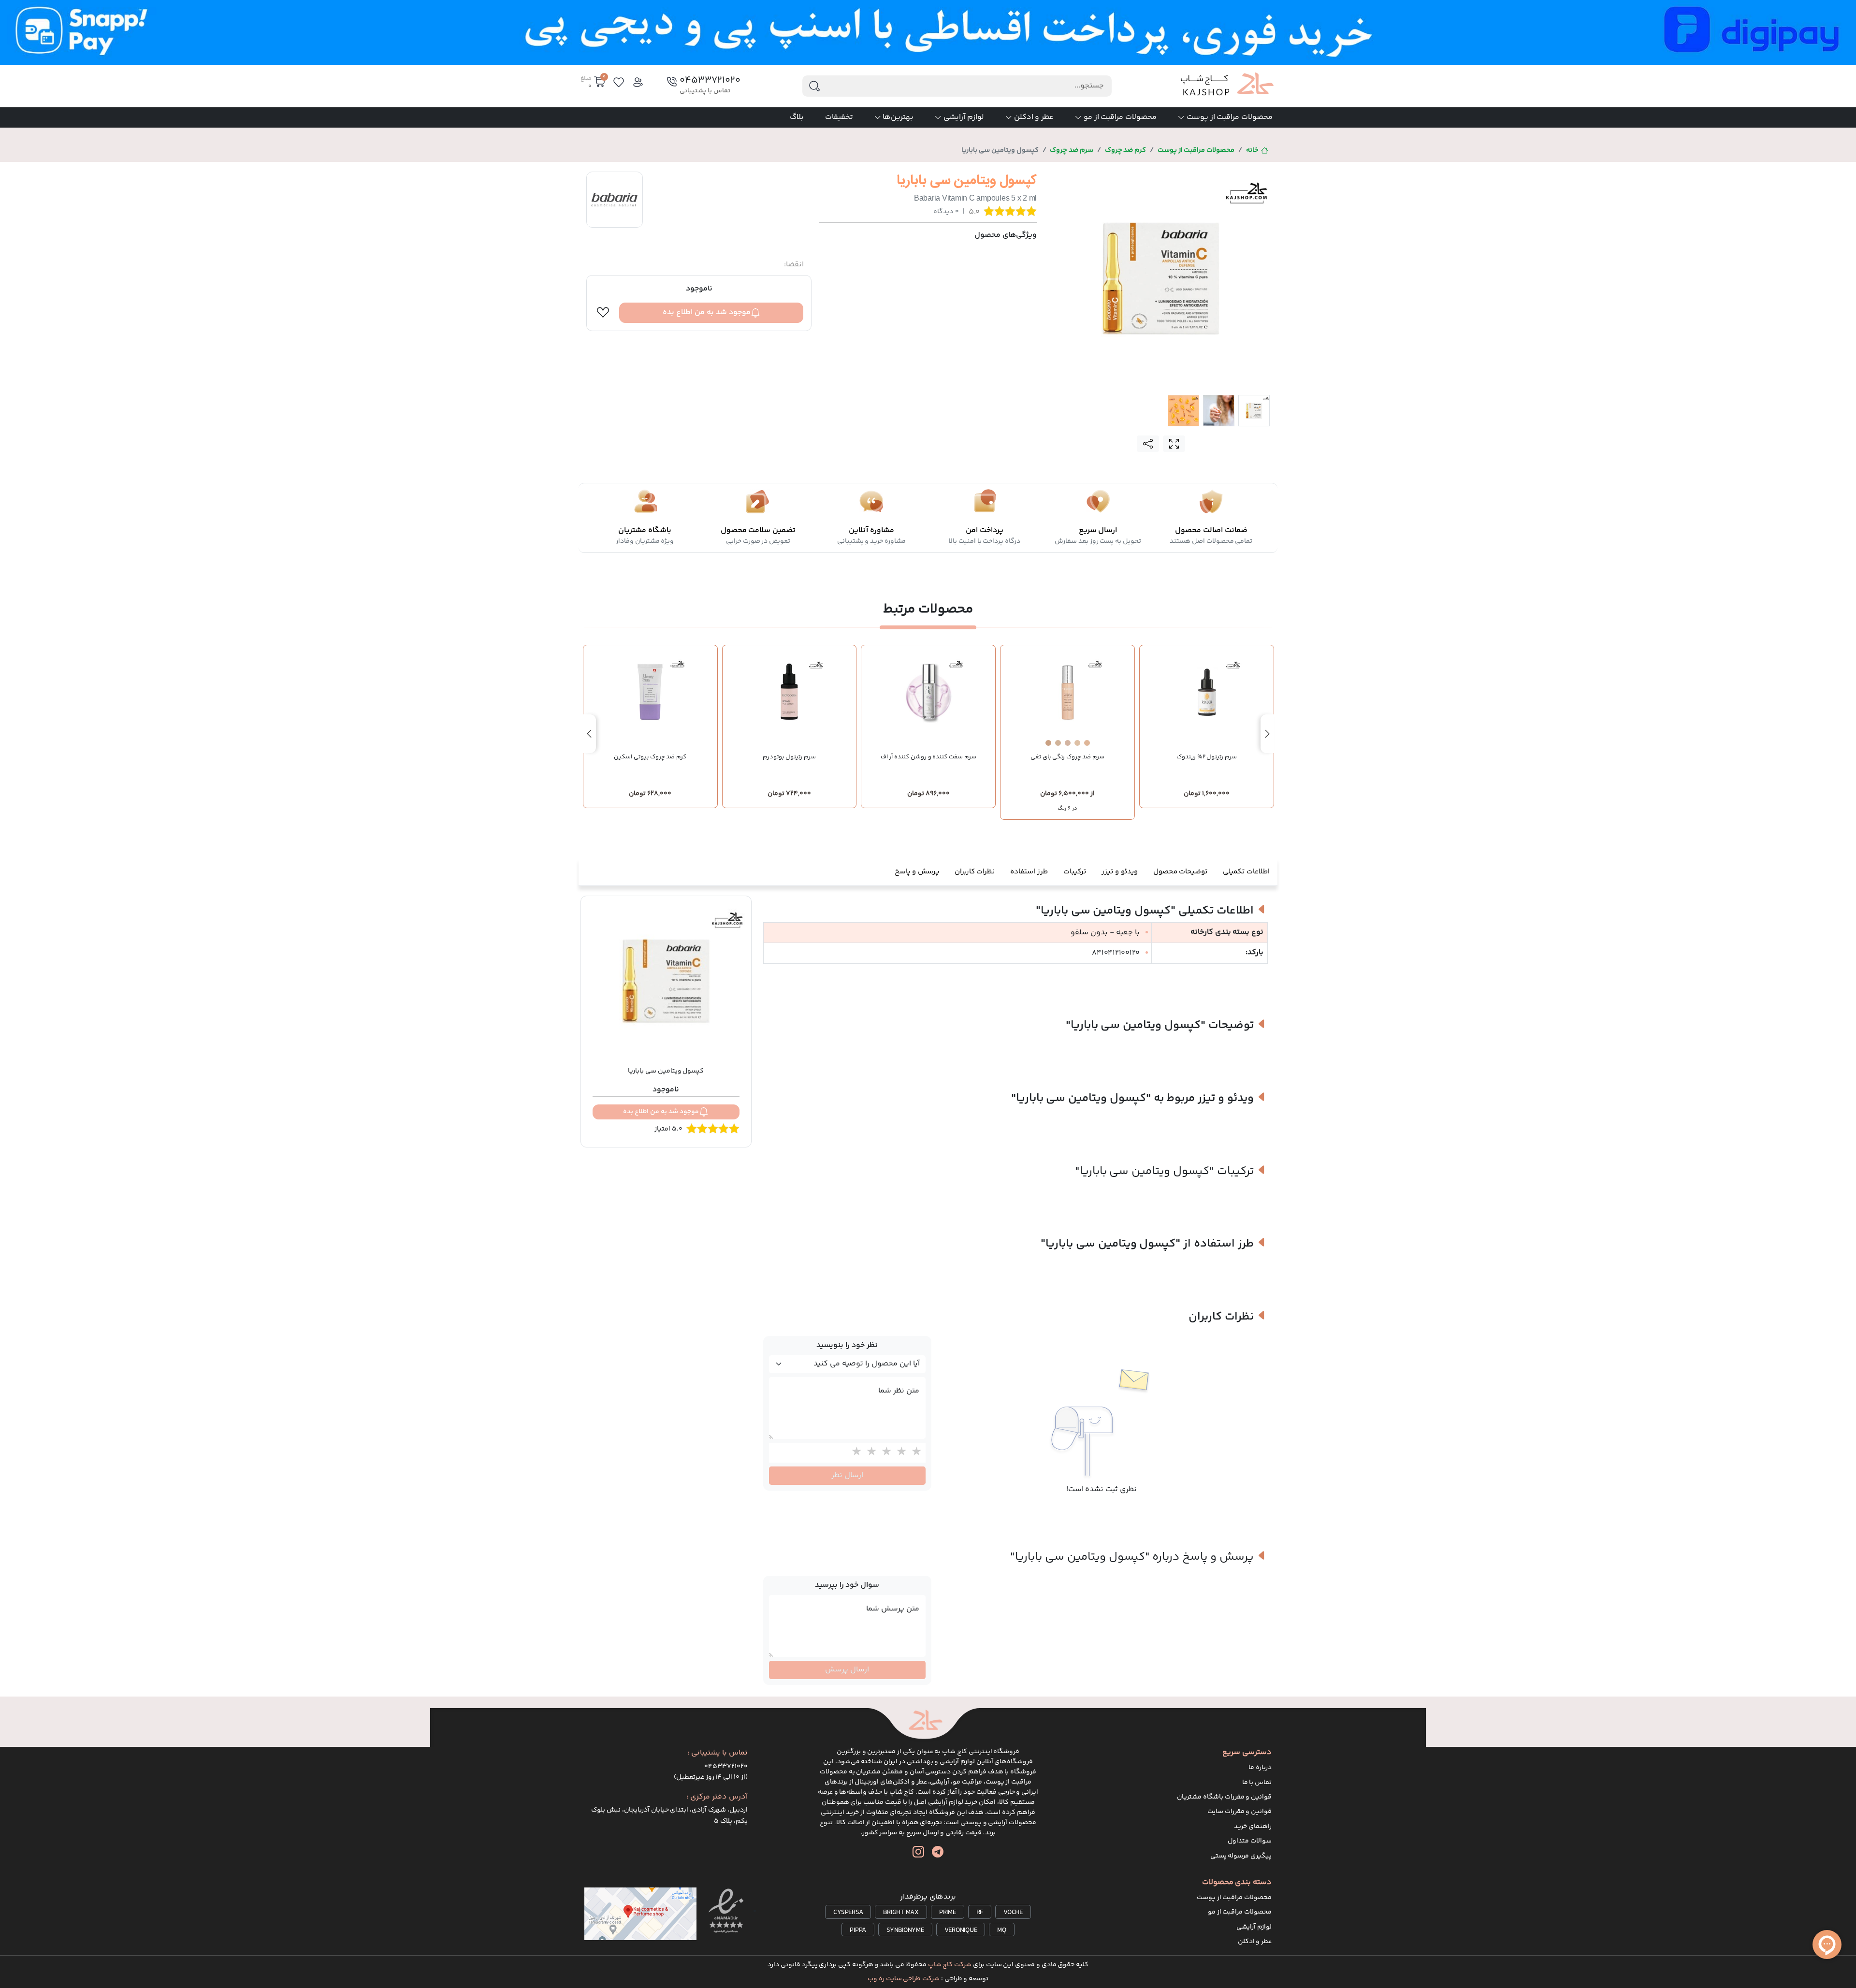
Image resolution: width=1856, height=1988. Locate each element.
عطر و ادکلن (1034, 117)
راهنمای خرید (1253, 1827)
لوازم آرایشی (964, 117)
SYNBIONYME (905, 1930)
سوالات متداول (1250, 1841)
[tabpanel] (1161, 278)
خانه (1252, 150)
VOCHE (1013, 1913)
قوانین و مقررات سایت (1240, 1812)
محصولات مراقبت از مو (1120, 117)
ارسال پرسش (847, 1670)
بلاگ (797, 117)
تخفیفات (839, 117)
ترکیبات (1075, 872)
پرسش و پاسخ (917, 872)
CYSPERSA (848, 1913)
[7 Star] (899, 1453)
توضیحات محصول (1181, 872)
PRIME (948, 1913)
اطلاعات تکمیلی (1246, 872)
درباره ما (1260, 1768)
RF (980, 1913)
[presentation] (1267, 734)
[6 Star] (914, 1453)
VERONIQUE (961, 1930)
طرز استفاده (1029, 872)
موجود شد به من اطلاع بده (707, 312)
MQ (1002, 1930)
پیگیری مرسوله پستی (1241, 1856)
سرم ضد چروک (1072, 150)
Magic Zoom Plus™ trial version (1092, 179)
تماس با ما (1257, 1783)
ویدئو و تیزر (1120, 872)
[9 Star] (869, 1453)
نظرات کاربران (975, 872)
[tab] (1254, 411)
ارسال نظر (847, 1475)
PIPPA (858, 1930)
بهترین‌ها (898, 117)
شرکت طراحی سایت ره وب (904, 1979)
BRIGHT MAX (901, 1913)
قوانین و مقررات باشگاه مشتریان (1224, 1797)
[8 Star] (884, 1453)
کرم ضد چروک (1126, 150)
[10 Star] (854, 1453)
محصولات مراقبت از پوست (1230, 117)
